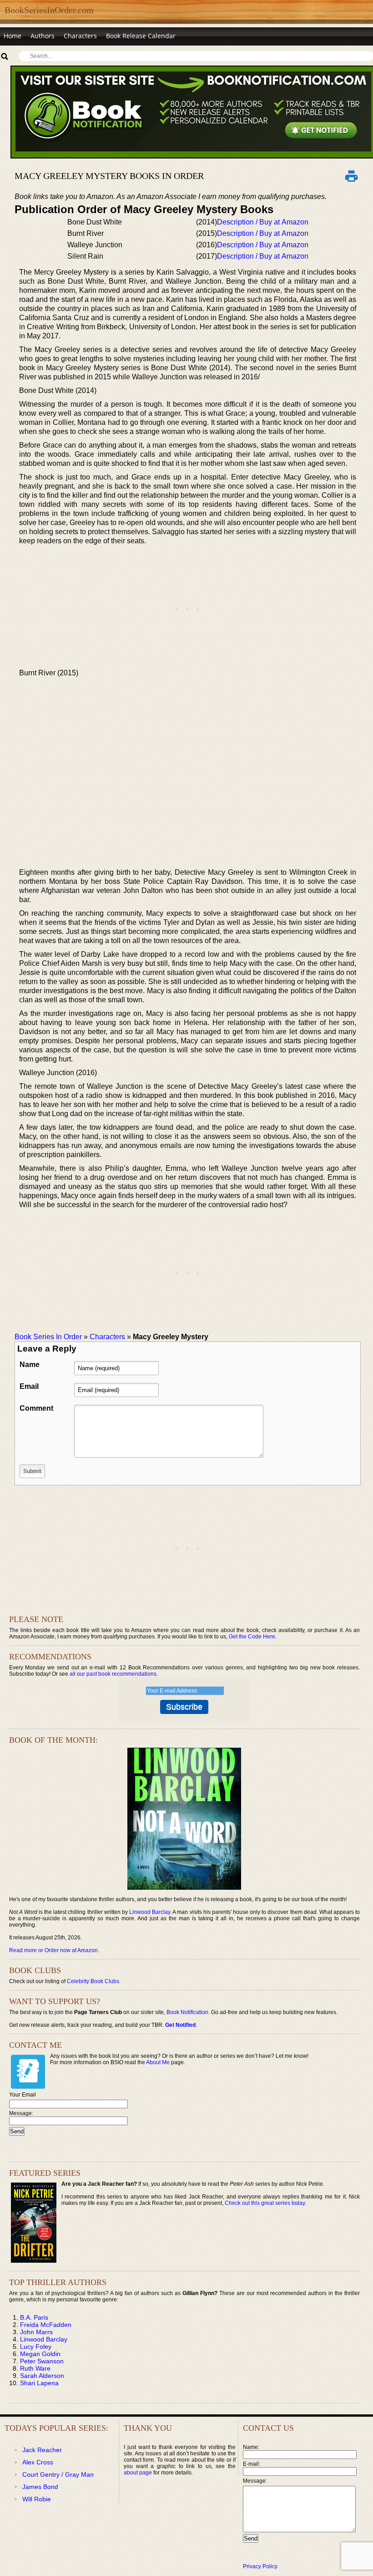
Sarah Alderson (42, 2376)
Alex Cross (38, 2462)
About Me (158, 2062)
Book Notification (187, 2012)
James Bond (40, 2487)
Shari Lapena (39, 2383)
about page (138, 2473)
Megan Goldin (40, 2354)
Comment (36, 1408)
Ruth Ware (35, 2368)
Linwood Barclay (150, 1912)
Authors (43, 36)
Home (13, 36)
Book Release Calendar (141, 36)
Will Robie (37, 2499)
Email (29, 1386)
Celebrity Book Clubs (93, 1981)
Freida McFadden (46, 2325)
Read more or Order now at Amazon (53, 1950)
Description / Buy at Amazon (263, 222)
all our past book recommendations (113, 1674)
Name (30, 1365)
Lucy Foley (36, 2346)
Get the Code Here (252, 1637)
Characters (80, 36)
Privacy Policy (260, 2566)
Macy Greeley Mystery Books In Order (109, 176)
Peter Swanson (42, 2361)
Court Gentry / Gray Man (58, 2474)
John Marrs (36, 2332)
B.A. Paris (34, 2317)
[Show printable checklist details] (351, 176)
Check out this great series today (265, 2203)
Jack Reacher (42, 2450)
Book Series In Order (48, 1337)
